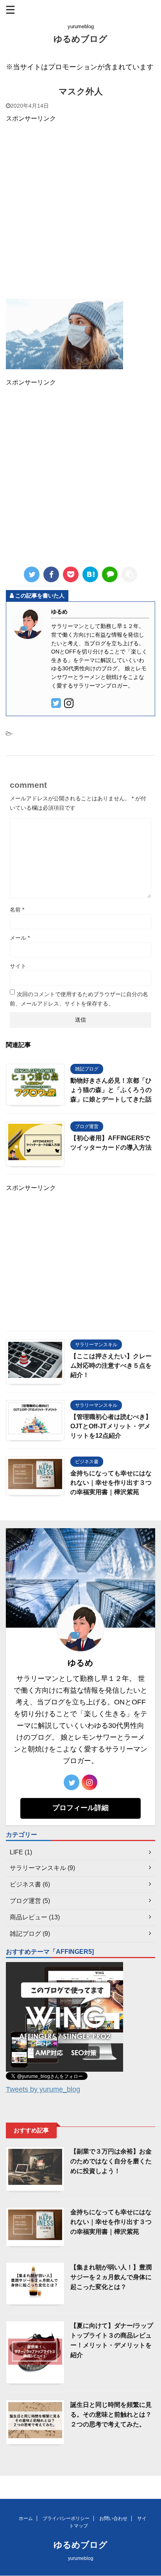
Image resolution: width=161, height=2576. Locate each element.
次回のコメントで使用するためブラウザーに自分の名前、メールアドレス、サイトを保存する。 (79, 999)
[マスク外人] (90, 574)
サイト (18, 966)
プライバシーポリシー (66, 2518)
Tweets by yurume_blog (43, 2089)
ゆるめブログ (80, 39)
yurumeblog (81, 2558)
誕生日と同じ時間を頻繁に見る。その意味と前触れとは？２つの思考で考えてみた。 (111, 2414)
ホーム (26, 2518)
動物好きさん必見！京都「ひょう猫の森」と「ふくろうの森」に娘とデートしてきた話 (111, 1090)
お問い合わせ (113, 2518)
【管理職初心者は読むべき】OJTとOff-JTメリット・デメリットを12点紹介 (111, 1426)
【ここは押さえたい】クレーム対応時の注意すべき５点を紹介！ (111, 1366)
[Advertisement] (80, 210)
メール (20, 938)
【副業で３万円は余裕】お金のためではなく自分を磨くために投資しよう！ (111, 2161)
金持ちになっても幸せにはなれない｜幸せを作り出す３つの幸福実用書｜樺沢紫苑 (111, 1483)
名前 (17, 910)
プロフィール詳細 (80, 1808)
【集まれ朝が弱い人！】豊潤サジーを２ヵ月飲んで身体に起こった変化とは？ (111, 2277)
